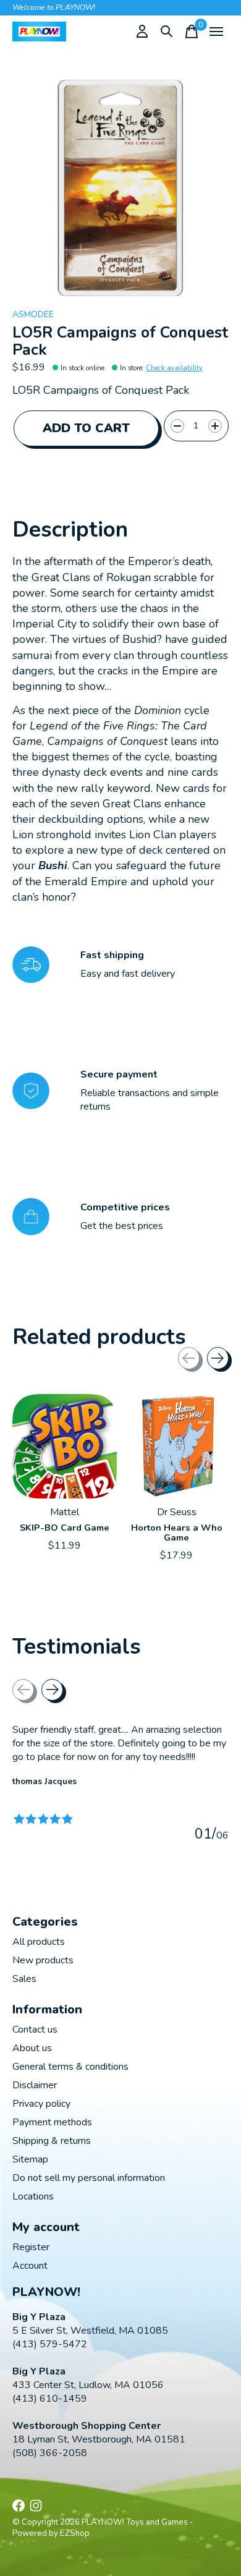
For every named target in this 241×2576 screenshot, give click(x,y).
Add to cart (86, 428)
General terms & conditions (70, 2067)
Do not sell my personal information (89, 2178)
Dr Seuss (177, 1512)
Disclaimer (35, 2085)
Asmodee (33, 314)
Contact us (35, 2030)
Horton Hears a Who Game (177, 1532)
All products (39, 1942)
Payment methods (52, 2122)
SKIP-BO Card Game (65, 1528)
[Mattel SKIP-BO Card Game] (65, 1446)
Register (31, 2247)
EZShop (75, 2533)
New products (43, 1960)
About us (32, 2048)
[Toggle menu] (216, 32)
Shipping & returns (52, 2141)
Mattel (65, 1512)
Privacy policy (41, 2104)
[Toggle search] (167, 32)
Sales (24, 1979)
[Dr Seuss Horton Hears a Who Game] (176, 1446)
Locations (33, 2196)
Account (30, 2266)
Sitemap (30, 2159)
